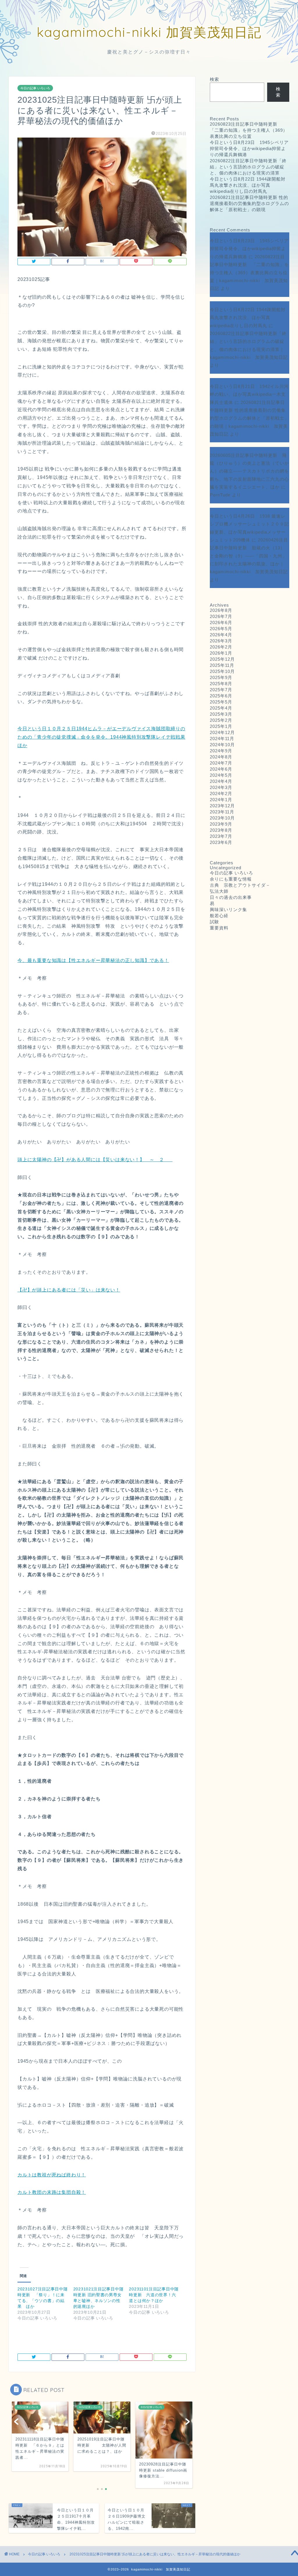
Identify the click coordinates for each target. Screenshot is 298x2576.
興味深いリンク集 (228, 910)
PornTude (220, 495)
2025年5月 (221, 702)
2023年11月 (222, 812)
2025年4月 (221, 708)
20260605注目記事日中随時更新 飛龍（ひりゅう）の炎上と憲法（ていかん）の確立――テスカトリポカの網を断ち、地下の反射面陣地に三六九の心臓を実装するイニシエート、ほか (249, 471)
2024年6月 (221, 769)
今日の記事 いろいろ (35, 88)
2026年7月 (221, 616)
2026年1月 (221, 653)
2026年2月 (221, 647)
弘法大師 (221, 891)
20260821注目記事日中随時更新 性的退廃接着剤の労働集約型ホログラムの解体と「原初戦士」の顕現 (249, 203)
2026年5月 (221, 629)
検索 (214, 79)
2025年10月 (222, 671)
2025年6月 (221, 696)
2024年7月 (221, 763)
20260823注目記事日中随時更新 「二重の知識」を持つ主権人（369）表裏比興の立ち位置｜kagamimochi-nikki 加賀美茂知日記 (249, 272)
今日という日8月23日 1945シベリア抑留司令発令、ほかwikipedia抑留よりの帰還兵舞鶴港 (249, 148)
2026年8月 (221, 610)
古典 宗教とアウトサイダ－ (240, 885)
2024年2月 (221, 793)
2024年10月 (222, 745)
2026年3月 (221, 641)
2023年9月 (221, 824)
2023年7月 (221, 836)
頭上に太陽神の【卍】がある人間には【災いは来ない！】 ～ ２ (95, 1160)
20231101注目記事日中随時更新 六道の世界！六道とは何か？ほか (154, 2295)
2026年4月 (221, 635)
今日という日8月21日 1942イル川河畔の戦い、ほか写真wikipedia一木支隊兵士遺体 (249, 394)
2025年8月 (221, 684)
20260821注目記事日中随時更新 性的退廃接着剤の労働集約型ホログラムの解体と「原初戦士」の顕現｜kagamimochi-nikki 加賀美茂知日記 (249, 418)
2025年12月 (222, 659)
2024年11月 (222, 739)
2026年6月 (221, 622)
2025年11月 (222, 665)
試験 (214, 922)
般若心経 (219, 916)
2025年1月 (221, 726)
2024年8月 (221, 757)
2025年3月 (221, 714)
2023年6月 (221, 842)
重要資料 (219, 928)
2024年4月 (221, 781)
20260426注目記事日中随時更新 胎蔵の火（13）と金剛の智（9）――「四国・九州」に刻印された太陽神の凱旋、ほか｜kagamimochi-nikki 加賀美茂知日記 (249, 556)
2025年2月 (221, 720)
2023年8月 (221, 830)
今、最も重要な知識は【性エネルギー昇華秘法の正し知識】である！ (93, 960)
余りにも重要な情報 (231, 879)
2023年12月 (222, 806)
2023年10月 (222, 818)
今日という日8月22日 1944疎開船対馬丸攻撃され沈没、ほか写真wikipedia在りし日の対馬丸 (248, 185)
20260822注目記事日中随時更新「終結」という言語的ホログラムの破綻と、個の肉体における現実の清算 (248, 167)
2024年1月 (221, 800)
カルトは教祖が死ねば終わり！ (52, 2175)
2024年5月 (221, 775)
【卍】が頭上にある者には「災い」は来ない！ (69, 1290)
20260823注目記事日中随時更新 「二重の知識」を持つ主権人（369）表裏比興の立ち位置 (249, 130)
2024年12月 (222, 732)
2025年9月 (221, 677)
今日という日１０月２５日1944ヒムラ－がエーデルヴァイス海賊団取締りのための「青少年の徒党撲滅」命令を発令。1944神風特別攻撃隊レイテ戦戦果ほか (101, 737)
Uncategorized (226, 868)
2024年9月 (221, 751)
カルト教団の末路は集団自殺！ (52, 2192)
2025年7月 (221, 690)
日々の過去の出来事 (231, 897)
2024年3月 (221, 787)
